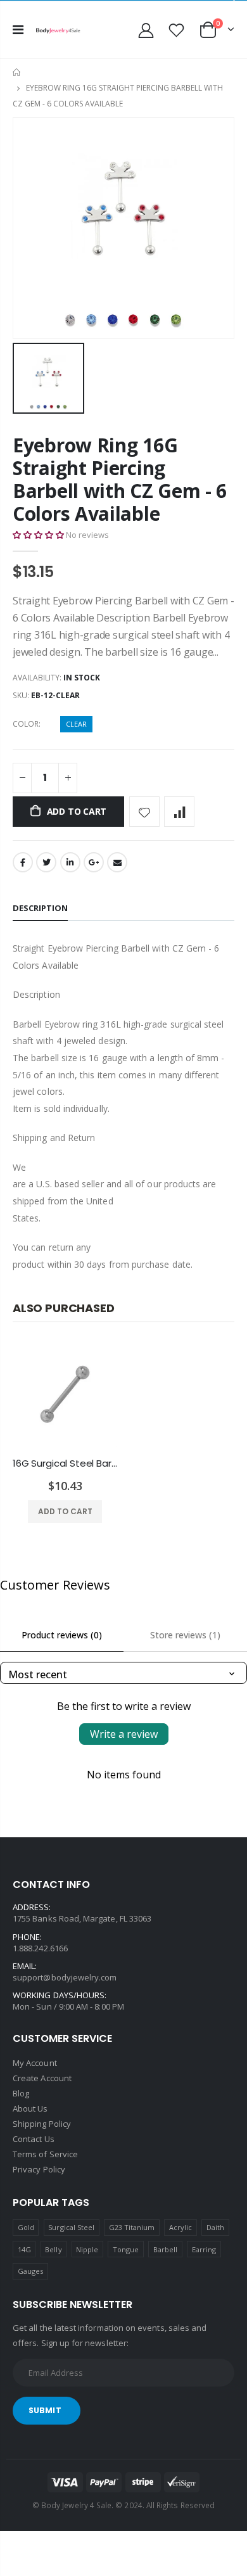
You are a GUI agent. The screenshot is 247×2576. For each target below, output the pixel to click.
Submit (45, 2410)
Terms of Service (45, 2154)
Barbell (165, 2249)
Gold (26, 2227)
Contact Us (34, 2139)
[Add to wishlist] (144, 812)
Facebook (23, 862)
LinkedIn (70, 862)
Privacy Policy (39, 2169)
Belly (53, 2249)
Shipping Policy (42, 2124)
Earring (204, 2249)
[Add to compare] (179, 812)
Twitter (46, 862)
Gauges (30, 2271)
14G (24, 2249)
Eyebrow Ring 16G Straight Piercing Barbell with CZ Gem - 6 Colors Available (120, 479)
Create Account (42, 2078)
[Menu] (18, 29)
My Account (35, 2063)
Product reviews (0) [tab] (62, 1635)
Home (17, 73)
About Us (30, 2108)
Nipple (87, 2249)
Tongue (126, 2249)
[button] (38, 535)
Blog (21, 2093)
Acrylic (180, 2227)
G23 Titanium (132, 2227)
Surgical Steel (71, 2227)
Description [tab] (40, 908)
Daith (215, 2227)
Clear (76, 724)
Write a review (124, 1734)
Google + (94, 862)
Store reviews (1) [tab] (185, 1635)
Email (117, 862)
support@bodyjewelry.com (65, 1977)
